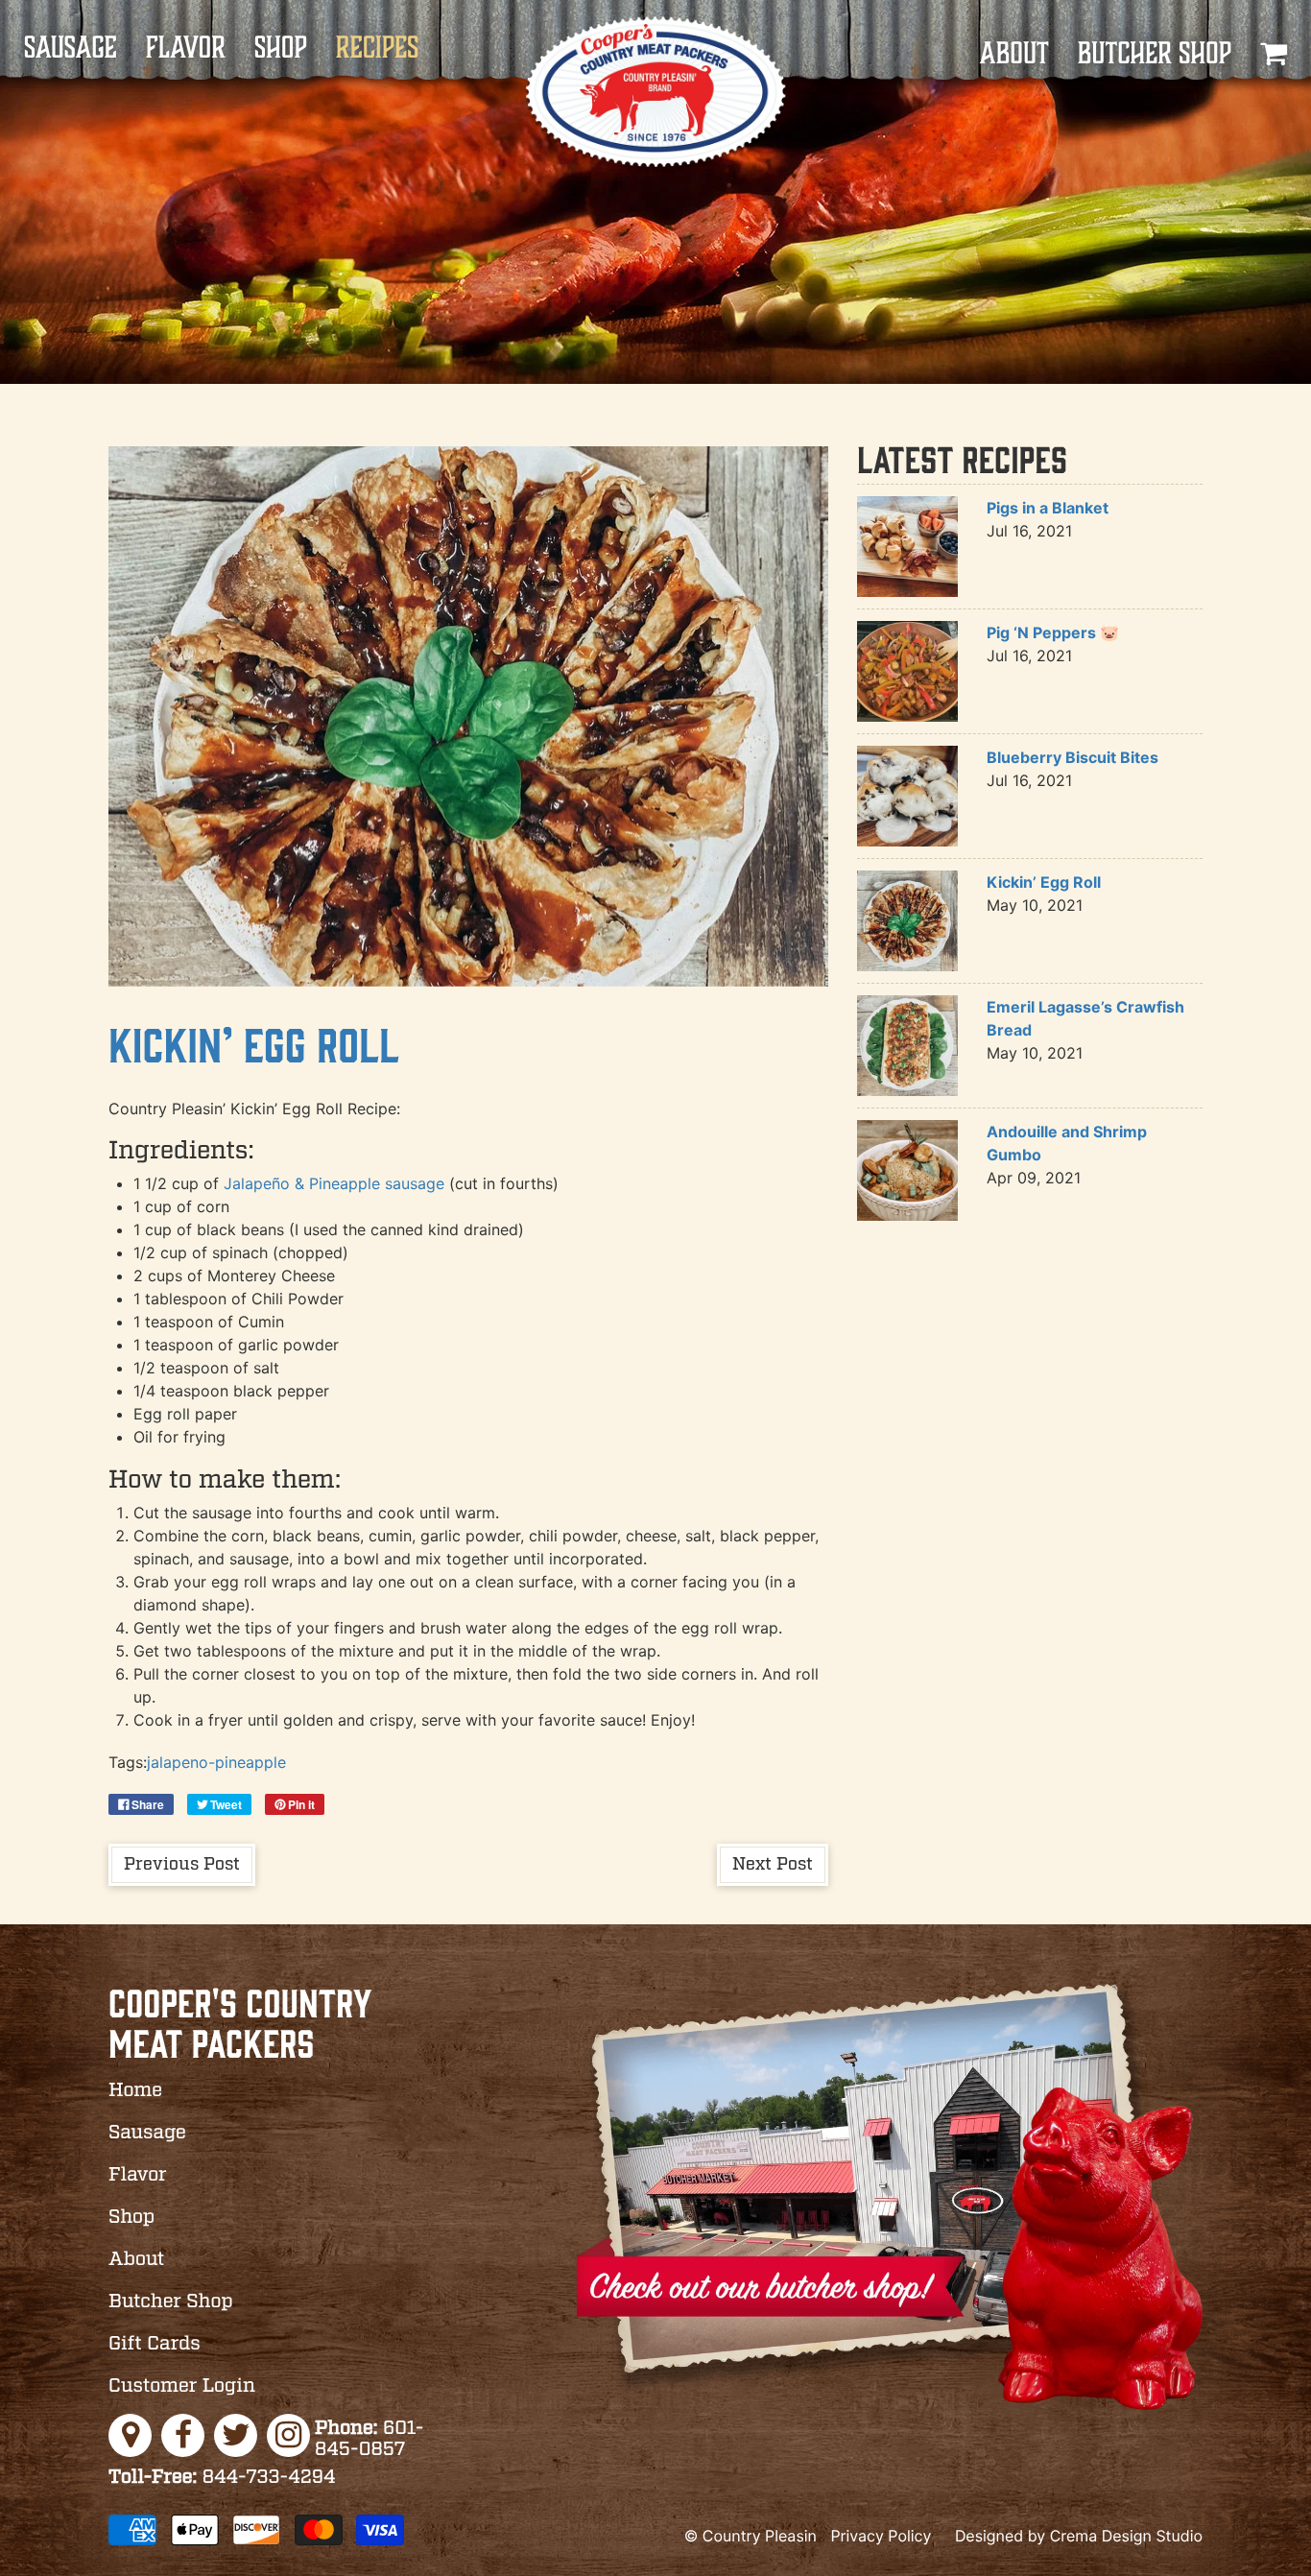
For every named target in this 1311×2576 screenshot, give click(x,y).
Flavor (186, 48)
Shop (281, 48)
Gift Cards (155, 2345)
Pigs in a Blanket (1048, 508)
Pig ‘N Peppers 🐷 (1053, 632)
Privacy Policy (881, 2536)
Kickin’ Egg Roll (254, 1043)
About (1013, 54)
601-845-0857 (369, 2440)
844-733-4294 (222, 2478)
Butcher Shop (1155, 54)
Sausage (71, 48)
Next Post (773, 1865)
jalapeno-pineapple (216, 1762)
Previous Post (182, 1865)
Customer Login (182, 2387)
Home (135, 2091)
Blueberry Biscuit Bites (1073, 757)
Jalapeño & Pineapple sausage (334, 1183)
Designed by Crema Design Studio (1079, 2536)
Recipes (378, 48)
